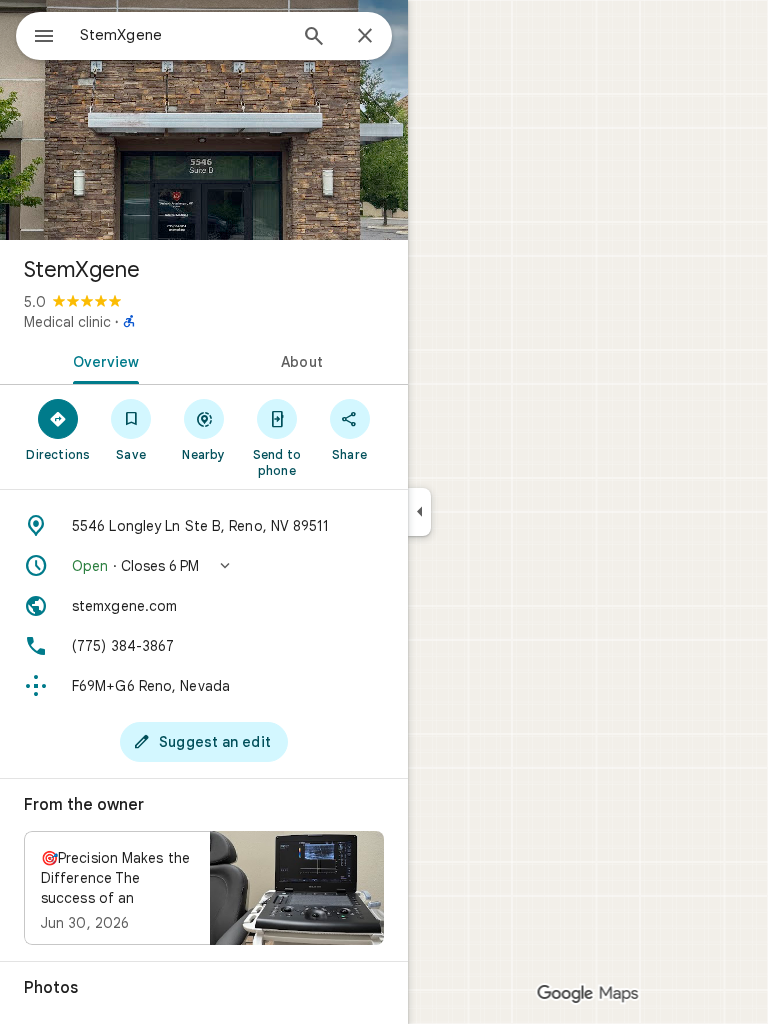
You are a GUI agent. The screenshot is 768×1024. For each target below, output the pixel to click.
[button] (204, 566)
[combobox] (183, 35)
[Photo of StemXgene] (204, 120)
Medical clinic (67, 322)
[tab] (102, 360)
